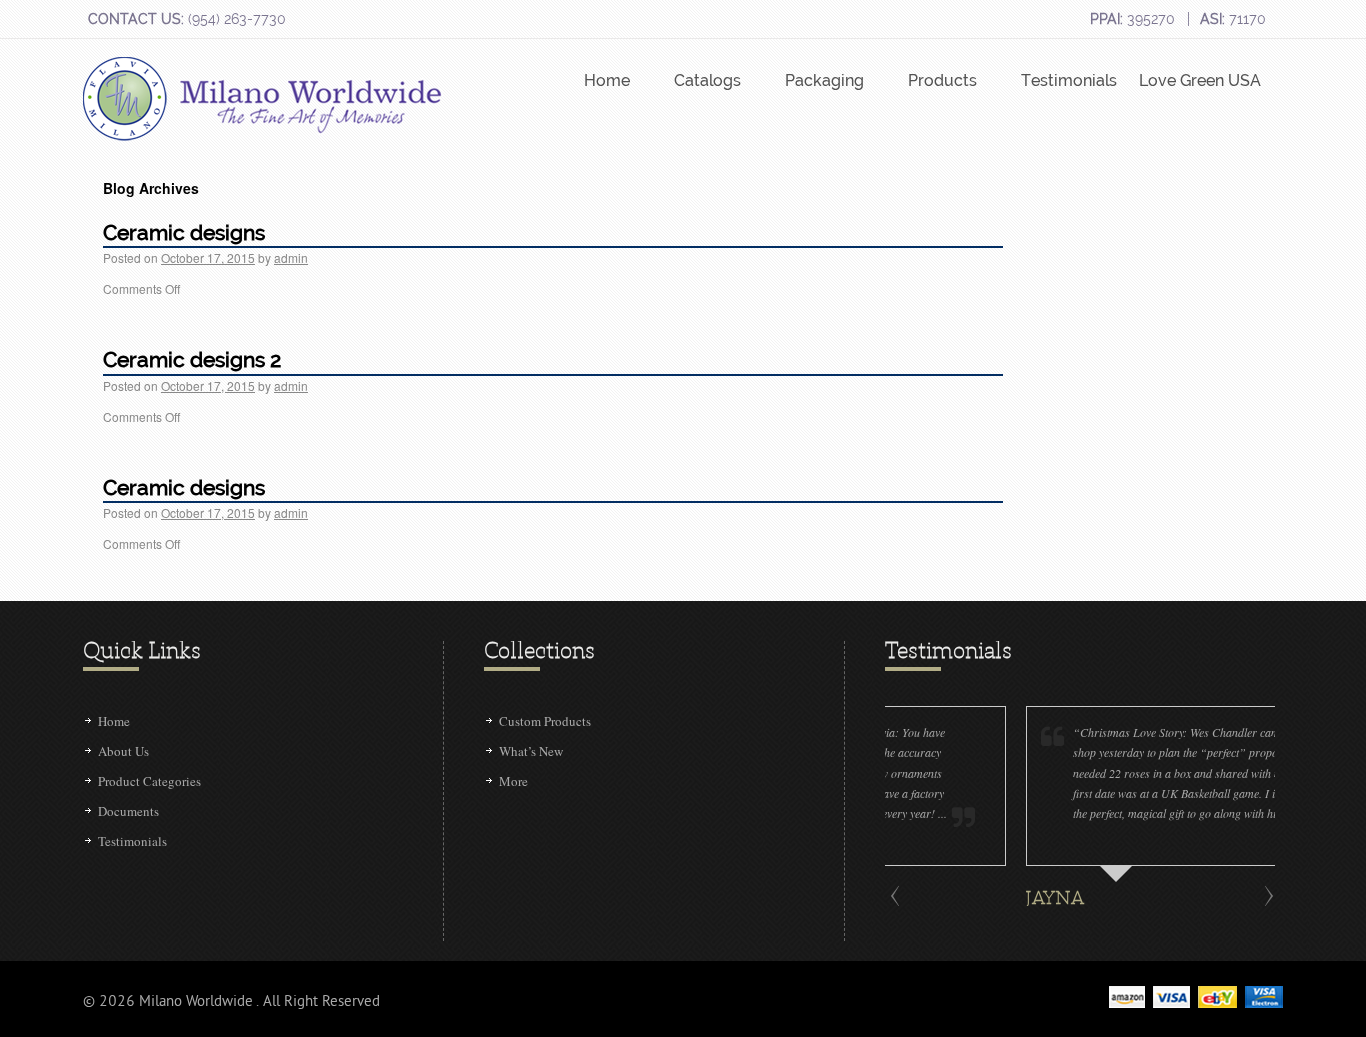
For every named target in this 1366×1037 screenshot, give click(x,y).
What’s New (531, 751)
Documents (128, 811)
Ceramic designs (184, 232)
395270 (1132, 19)
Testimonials (1069, 80)
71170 (1233, 19)
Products (942, 80)
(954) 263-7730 (187, 19)
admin (291, 257)
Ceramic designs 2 (192, 359)
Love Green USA (1200, 80)
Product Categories (149, 781)
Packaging (824, 80)
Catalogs (707, 80)
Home (607, 80)
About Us (123, 751)
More (513, 781)
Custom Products (545, 721)
